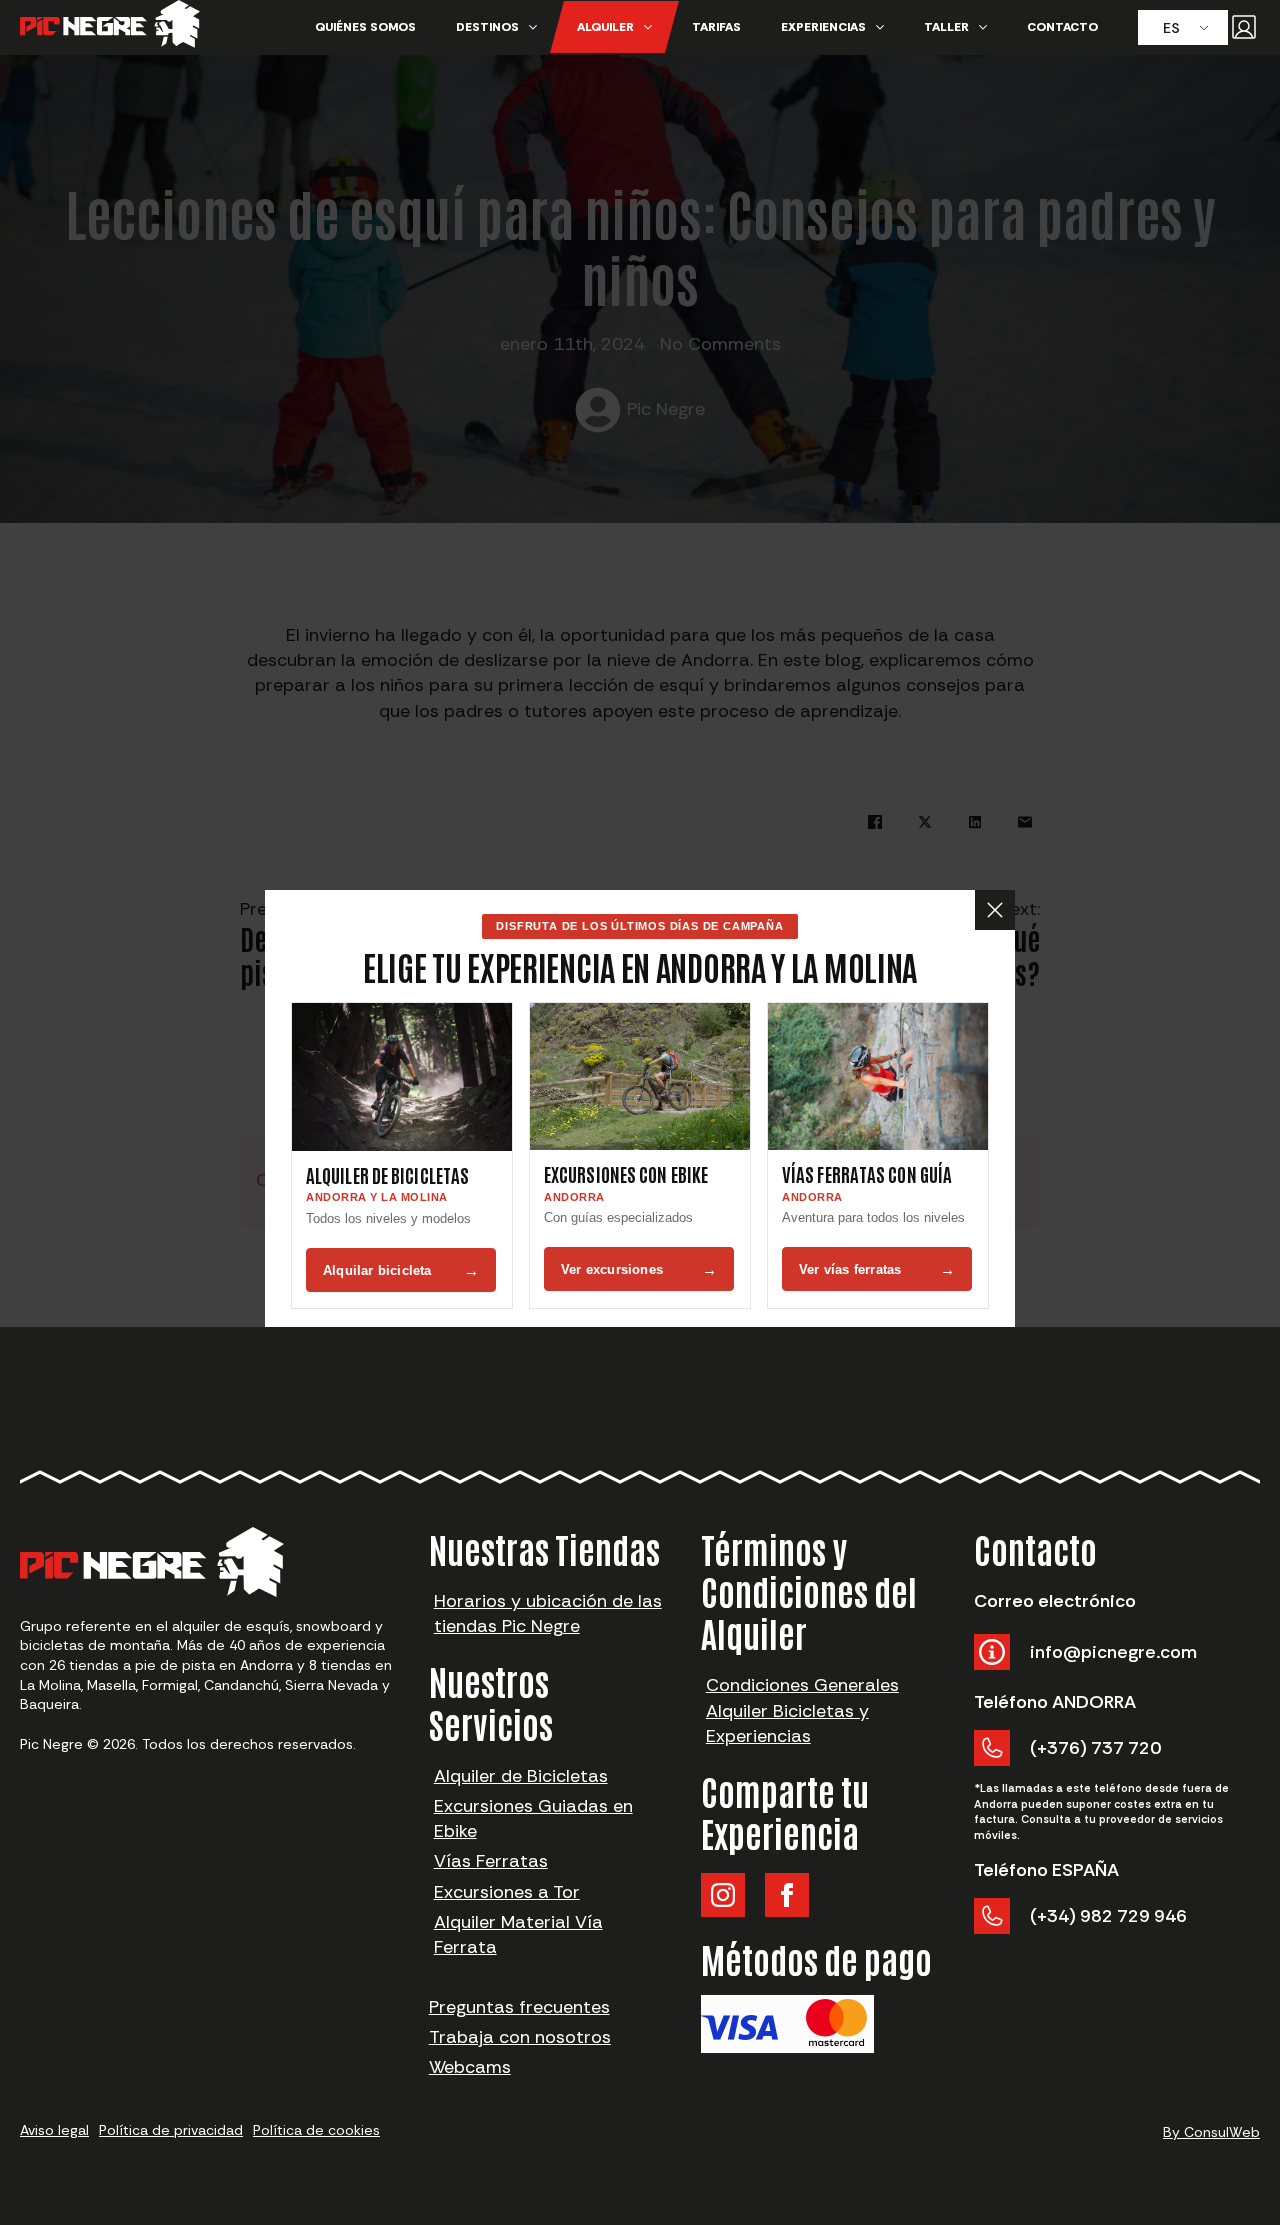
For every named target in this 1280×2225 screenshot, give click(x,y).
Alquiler (605, 27)
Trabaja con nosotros (520, 2037)
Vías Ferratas (491, 1861)
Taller (946, 27)
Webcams (470, 2067)
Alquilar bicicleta (401, 1270)
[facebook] (787, 1895)
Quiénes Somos (365, 27)
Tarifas (716, 27)
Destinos (487, 27)
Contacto (1062, 27)
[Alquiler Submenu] (653, 27)
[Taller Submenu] (988, 27)
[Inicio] (110, 27)
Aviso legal (54, 2130)
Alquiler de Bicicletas (521, 1776)
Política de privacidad (171, 2130)
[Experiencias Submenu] (885, 27)
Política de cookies (316, 2130)
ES (1171, 28)
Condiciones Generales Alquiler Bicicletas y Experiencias (802, 1710)
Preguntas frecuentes (519, 2007)
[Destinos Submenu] (538, 27)
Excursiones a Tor (507, 1892)
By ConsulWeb (1211, 2132)
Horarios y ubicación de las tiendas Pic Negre (548, 1613)
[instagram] (723, 1895)
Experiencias (823, 27)
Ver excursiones (639, 1269)
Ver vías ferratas (877, 1269)
